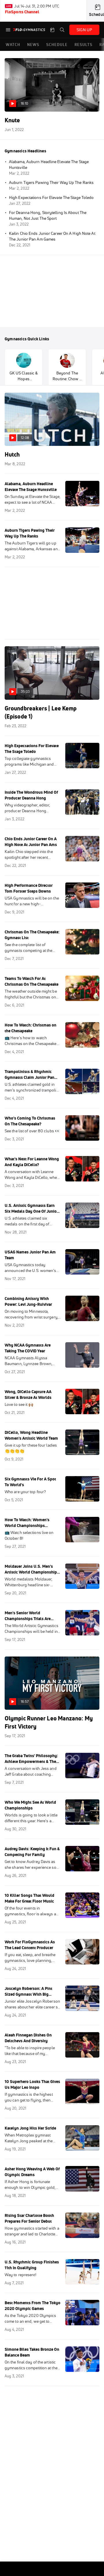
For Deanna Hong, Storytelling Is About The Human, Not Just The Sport (48, 215)
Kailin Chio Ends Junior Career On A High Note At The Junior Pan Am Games (52, 236)
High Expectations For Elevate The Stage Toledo (51, 197)
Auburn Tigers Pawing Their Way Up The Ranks (51, 182)
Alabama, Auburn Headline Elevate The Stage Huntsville (49, 165)
